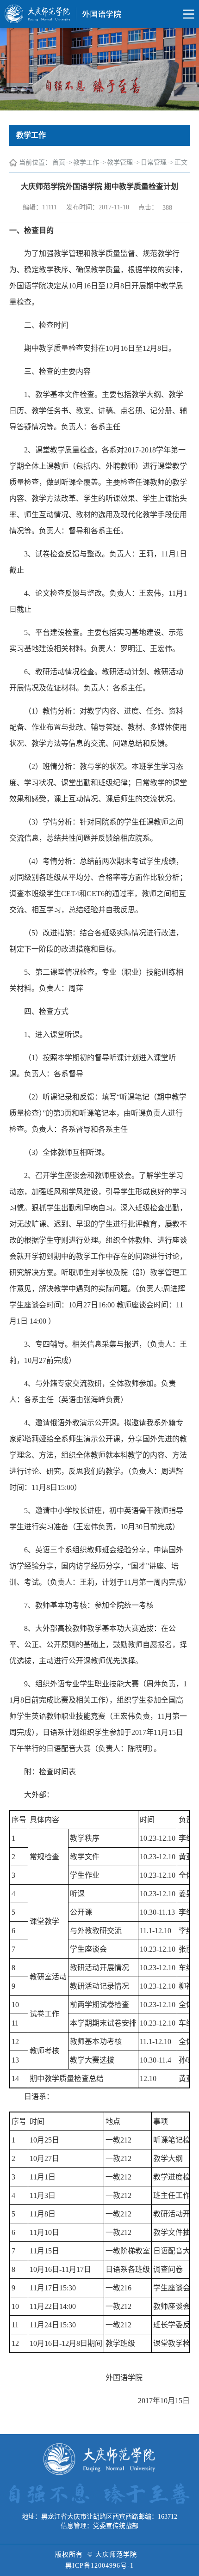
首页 (59, 162)
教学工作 (86, 162)
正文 (181, 162)
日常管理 (154, 162)
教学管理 (120, 162)
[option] (99, 69)
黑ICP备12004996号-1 (99, 2566)
